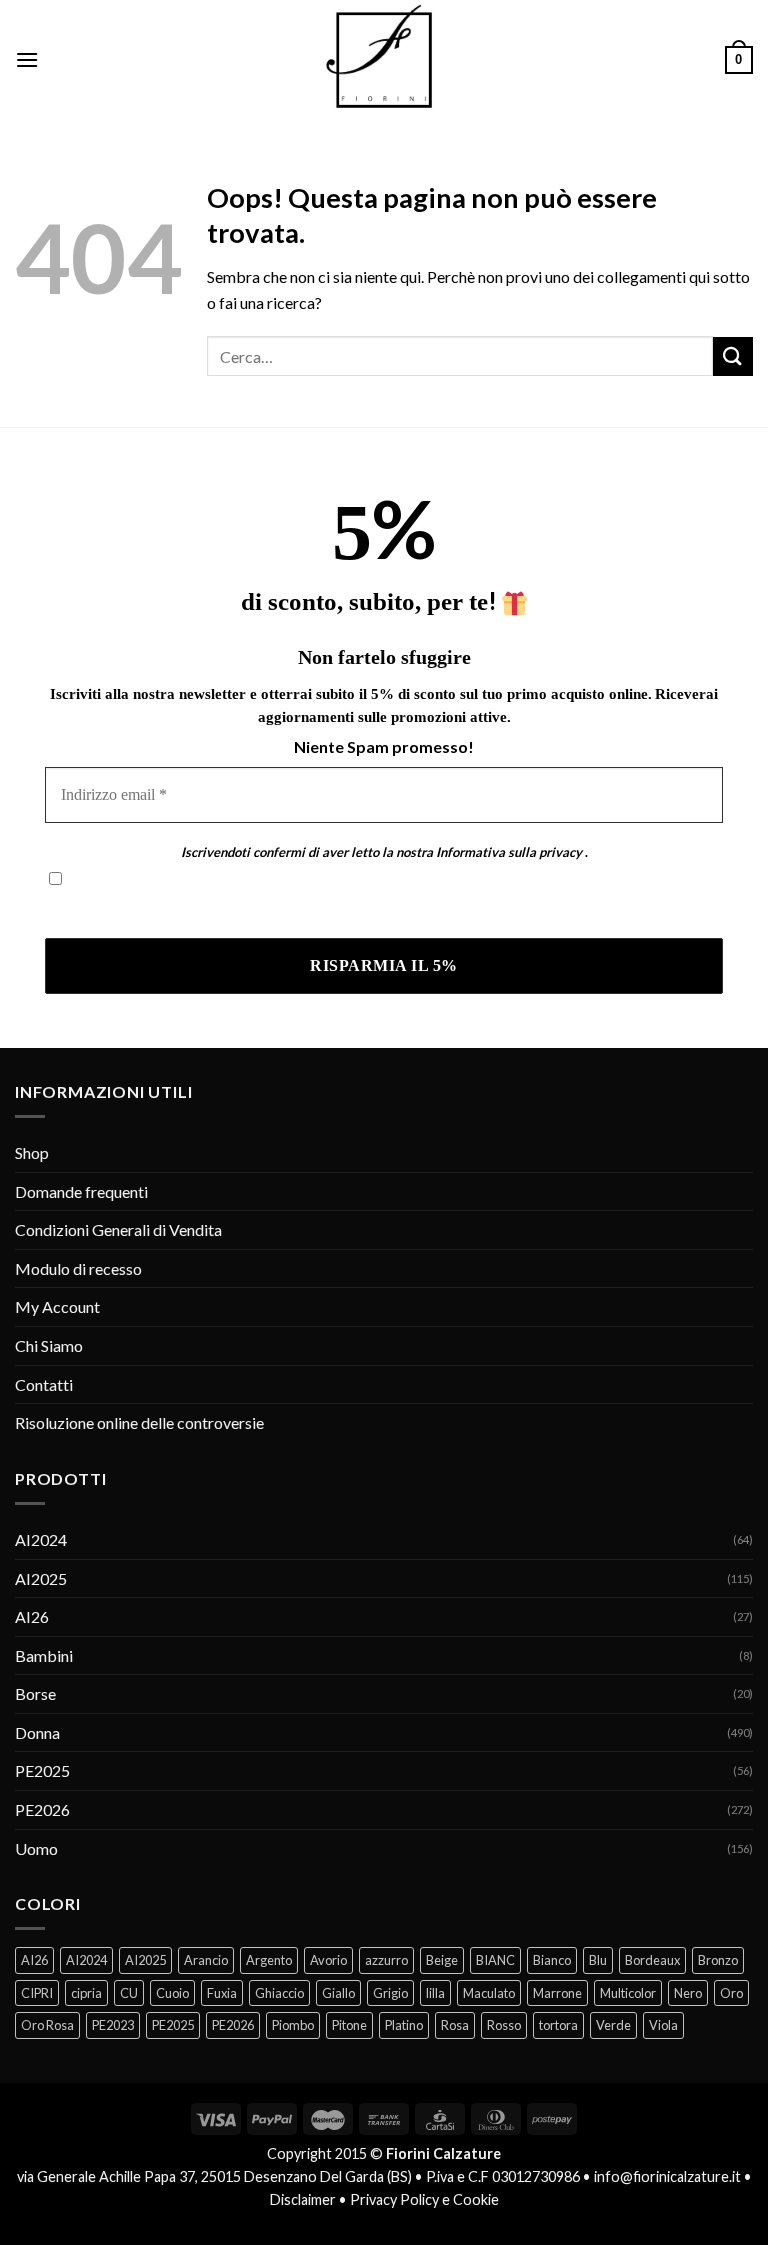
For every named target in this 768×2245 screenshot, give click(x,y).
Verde (613, 2025)
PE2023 (113, 2025)
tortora (558, 2025)
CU (129, 1993)
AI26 (32, 1616)
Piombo (293, 2025)
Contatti (44, 1384)
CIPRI (37, 1993)
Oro (731, 1993)
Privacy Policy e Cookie (424, 2199)
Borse (35, 1693)
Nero (688, 1993)
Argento (269, 1960)
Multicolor (628, 1993)
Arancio (206, 1960)
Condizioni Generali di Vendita (118, 1229)
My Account (57, 1306)
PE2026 (42, 1809)
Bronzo (718, 1960)
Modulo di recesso (78, 1268)
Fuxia (222, 1993)
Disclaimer (303, 2199)
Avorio (328, 1960)
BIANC (495, 1960)
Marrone (557, 1993)
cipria (86, 1993)
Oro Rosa (47, 2025)
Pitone (349, 2025)
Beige (442, 1960)
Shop (32, 1152)
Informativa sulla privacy (509, 852)
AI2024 (41, 1539)
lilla (435, 1993)
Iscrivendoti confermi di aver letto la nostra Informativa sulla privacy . (283, 909)
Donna (37, 1732)
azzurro (386, 1960)
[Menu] (27, 59)
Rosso (504, 2025)
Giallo (338, 1993)
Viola (663, 2025)
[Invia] (733, 356)
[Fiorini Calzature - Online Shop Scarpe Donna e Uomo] (384, 60)
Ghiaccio (279, 1993)
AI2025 (41, 1578)
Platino (404, 2025)
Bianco (552, 1960)
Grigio (390, 1993)
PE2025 (42, 1770)
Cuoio (172, 1993)
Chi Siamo (49, 1345)
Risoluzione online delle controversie (139, 1422)
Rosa (455, 2025)
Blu (598, 1960)
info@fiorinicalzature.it (667, 2176)
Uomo (36, 1848)
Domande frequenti (81, 1191)
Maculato (489, 1993)
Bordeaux (652, 1960)
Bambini (44, 1655)
